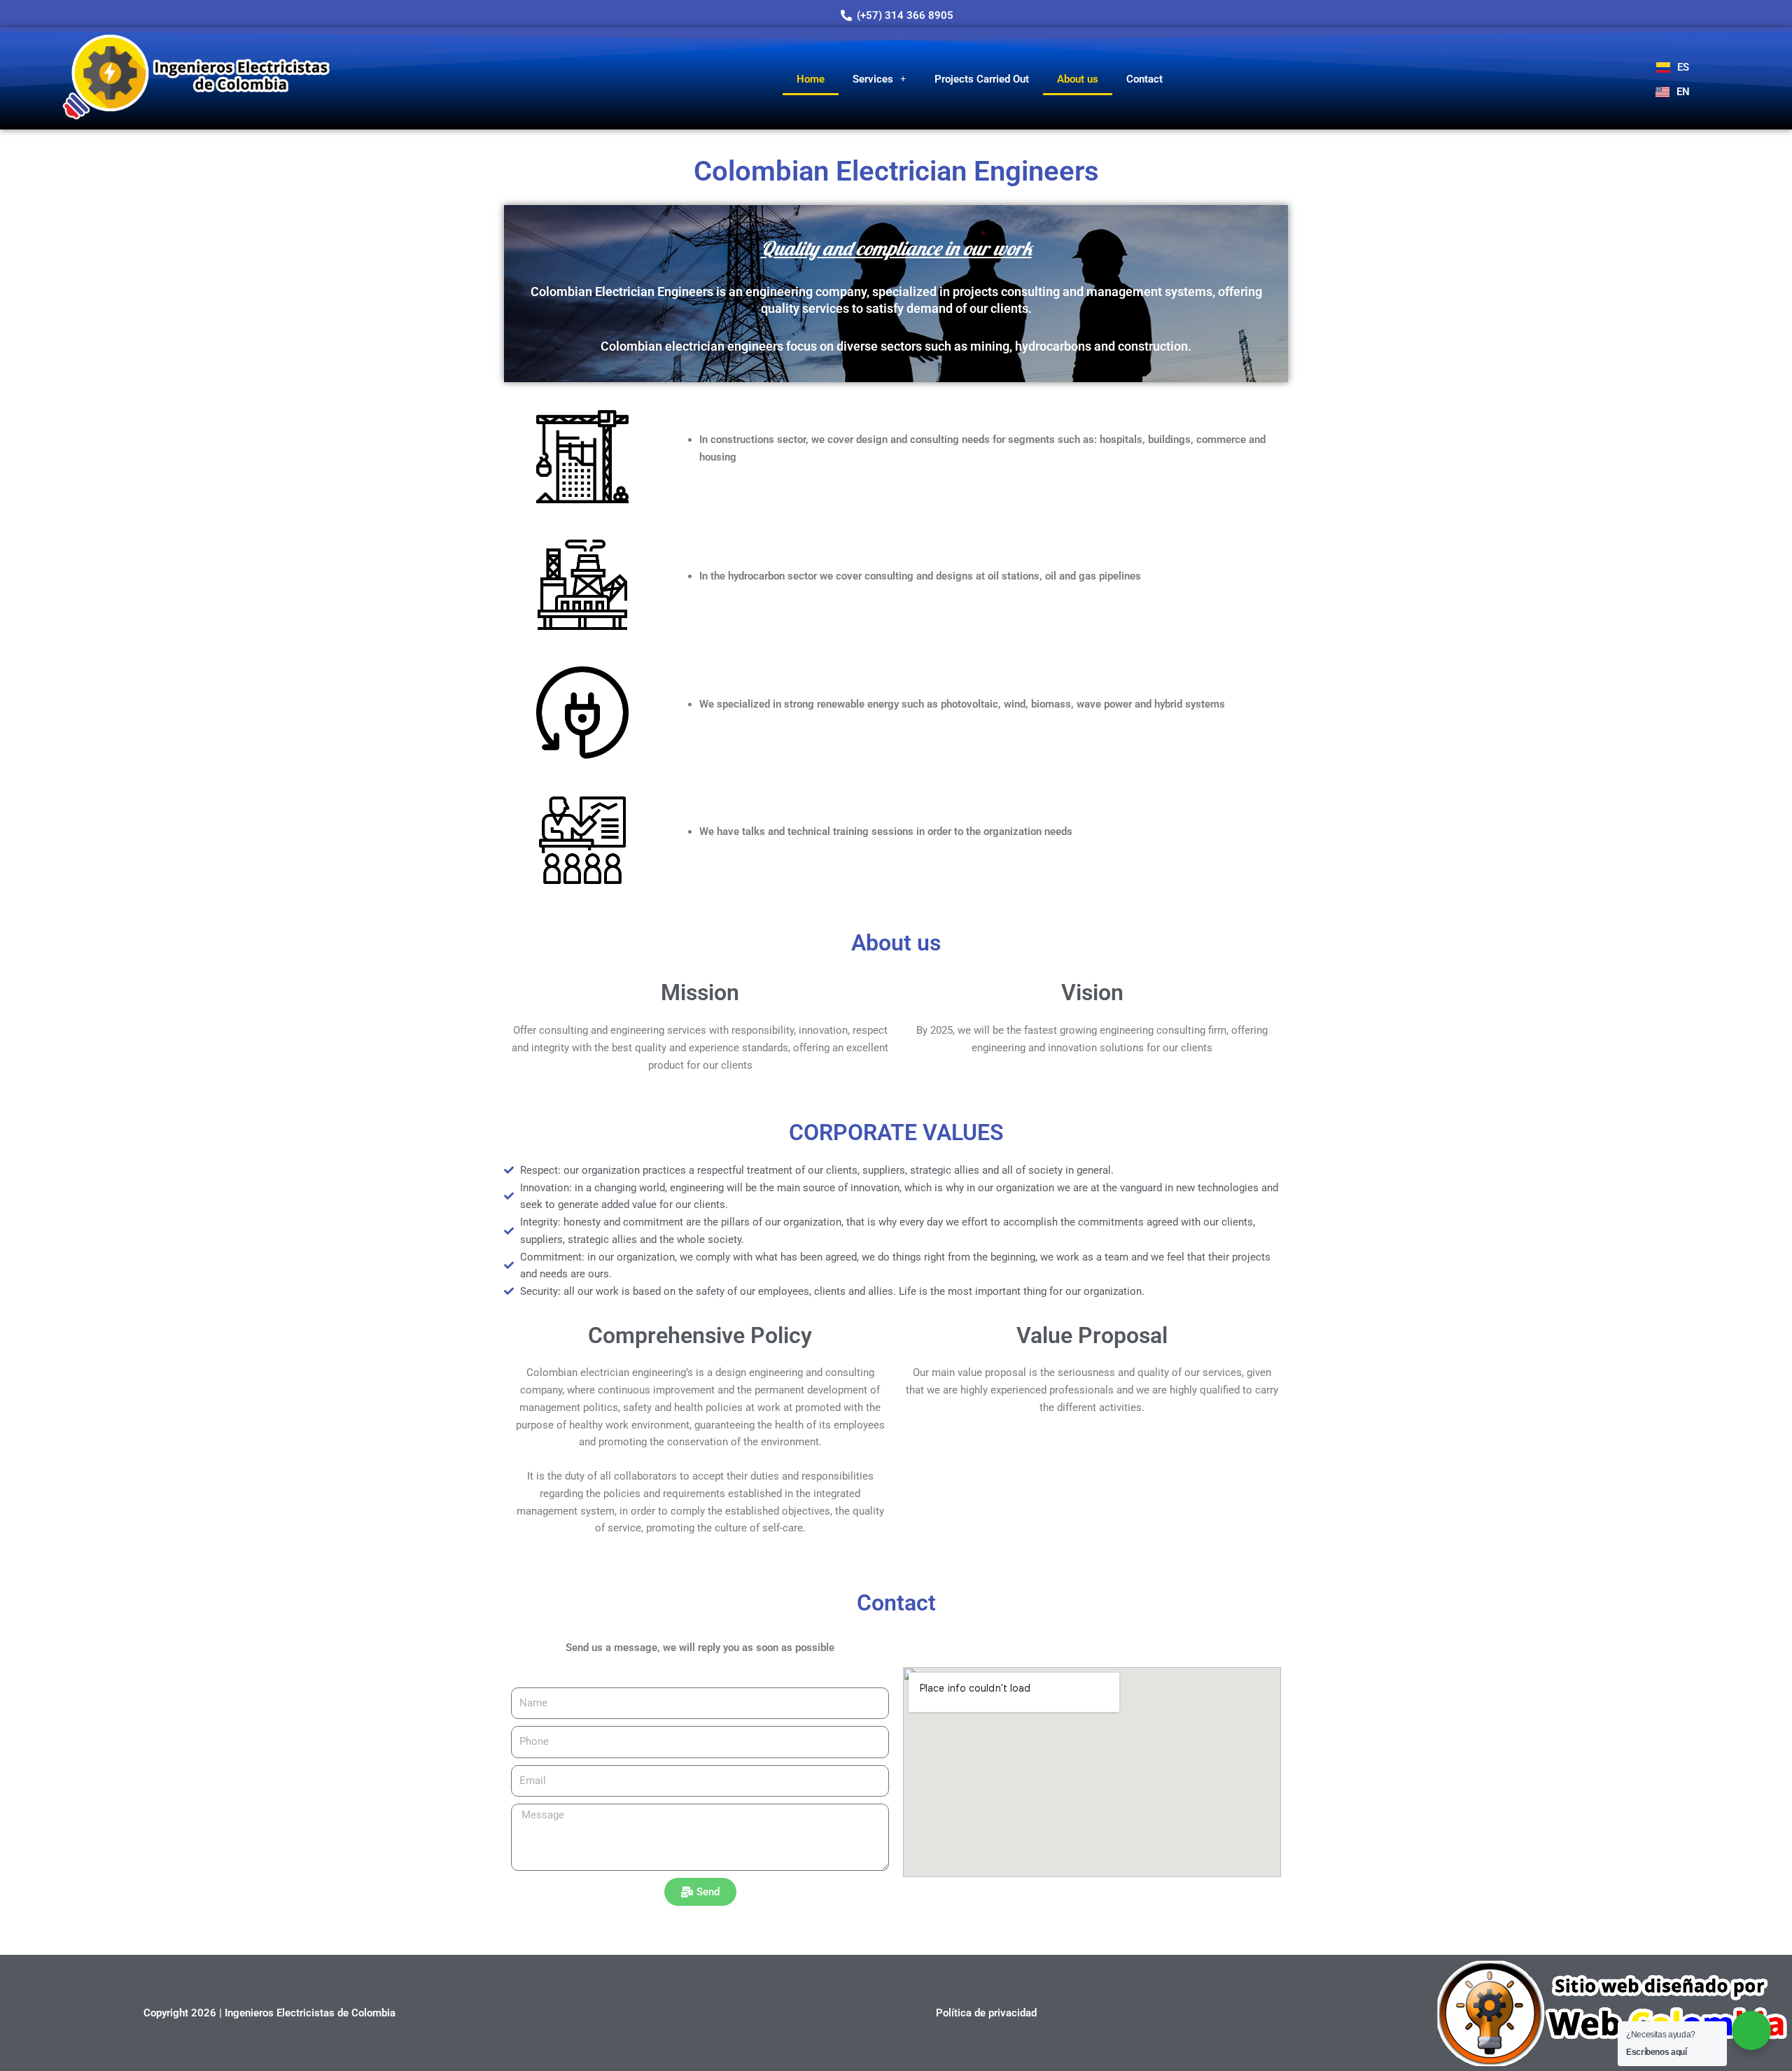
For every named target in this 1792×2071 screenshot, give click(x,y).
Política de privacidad (986, 2013)
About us (1078, 79)
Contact (1144, 79)
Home (811, 79)
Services (873, 79)
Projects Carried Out (982, 79)
